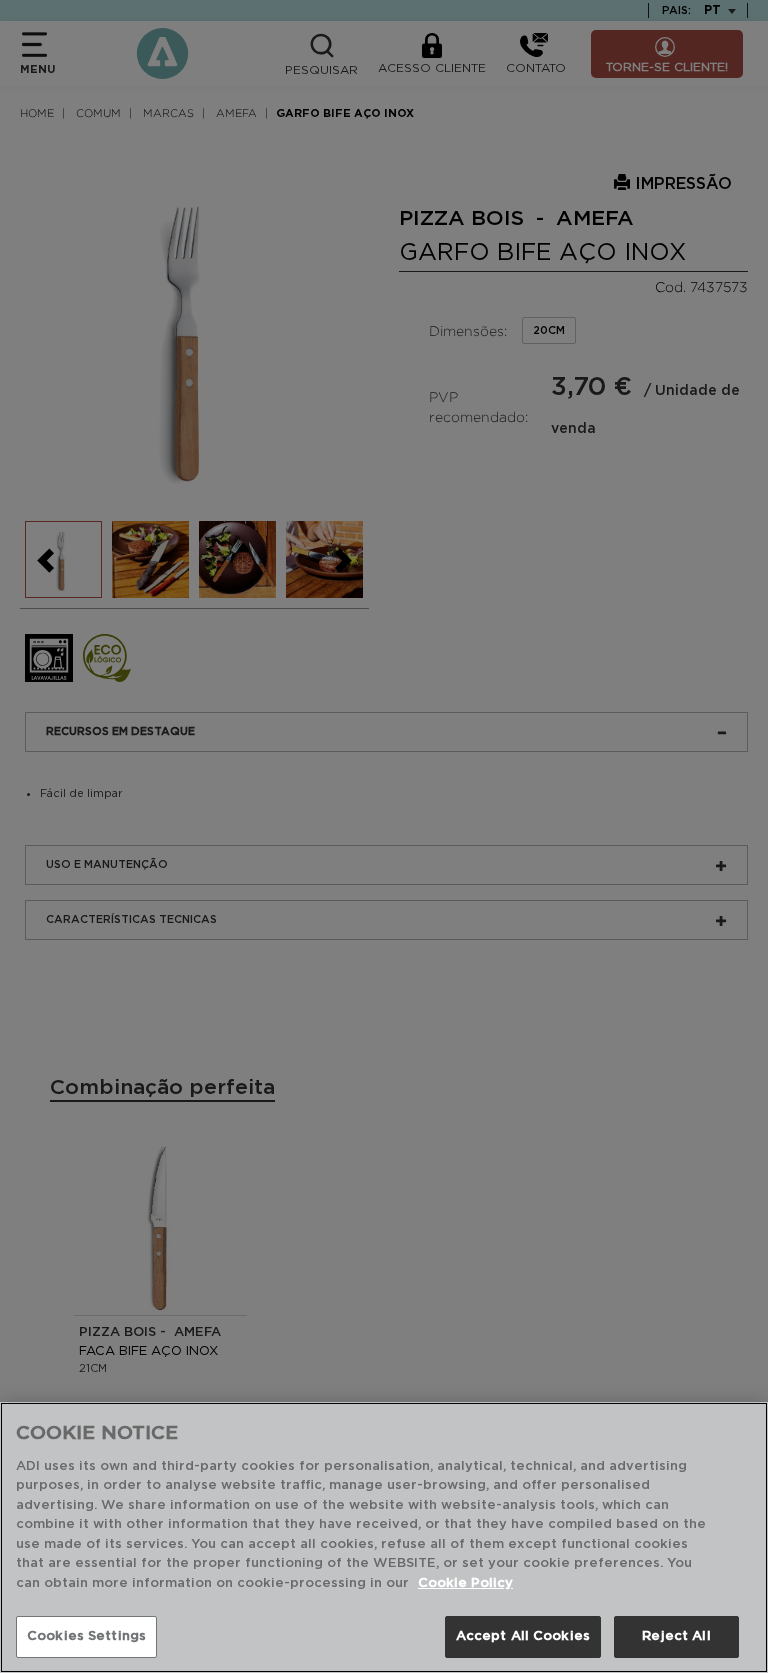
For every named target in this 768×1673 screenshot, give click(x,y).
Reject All (676, 1636)
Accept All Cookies (523, 1636)
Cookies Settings (86, 1636)
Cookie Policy (465, 1583)
